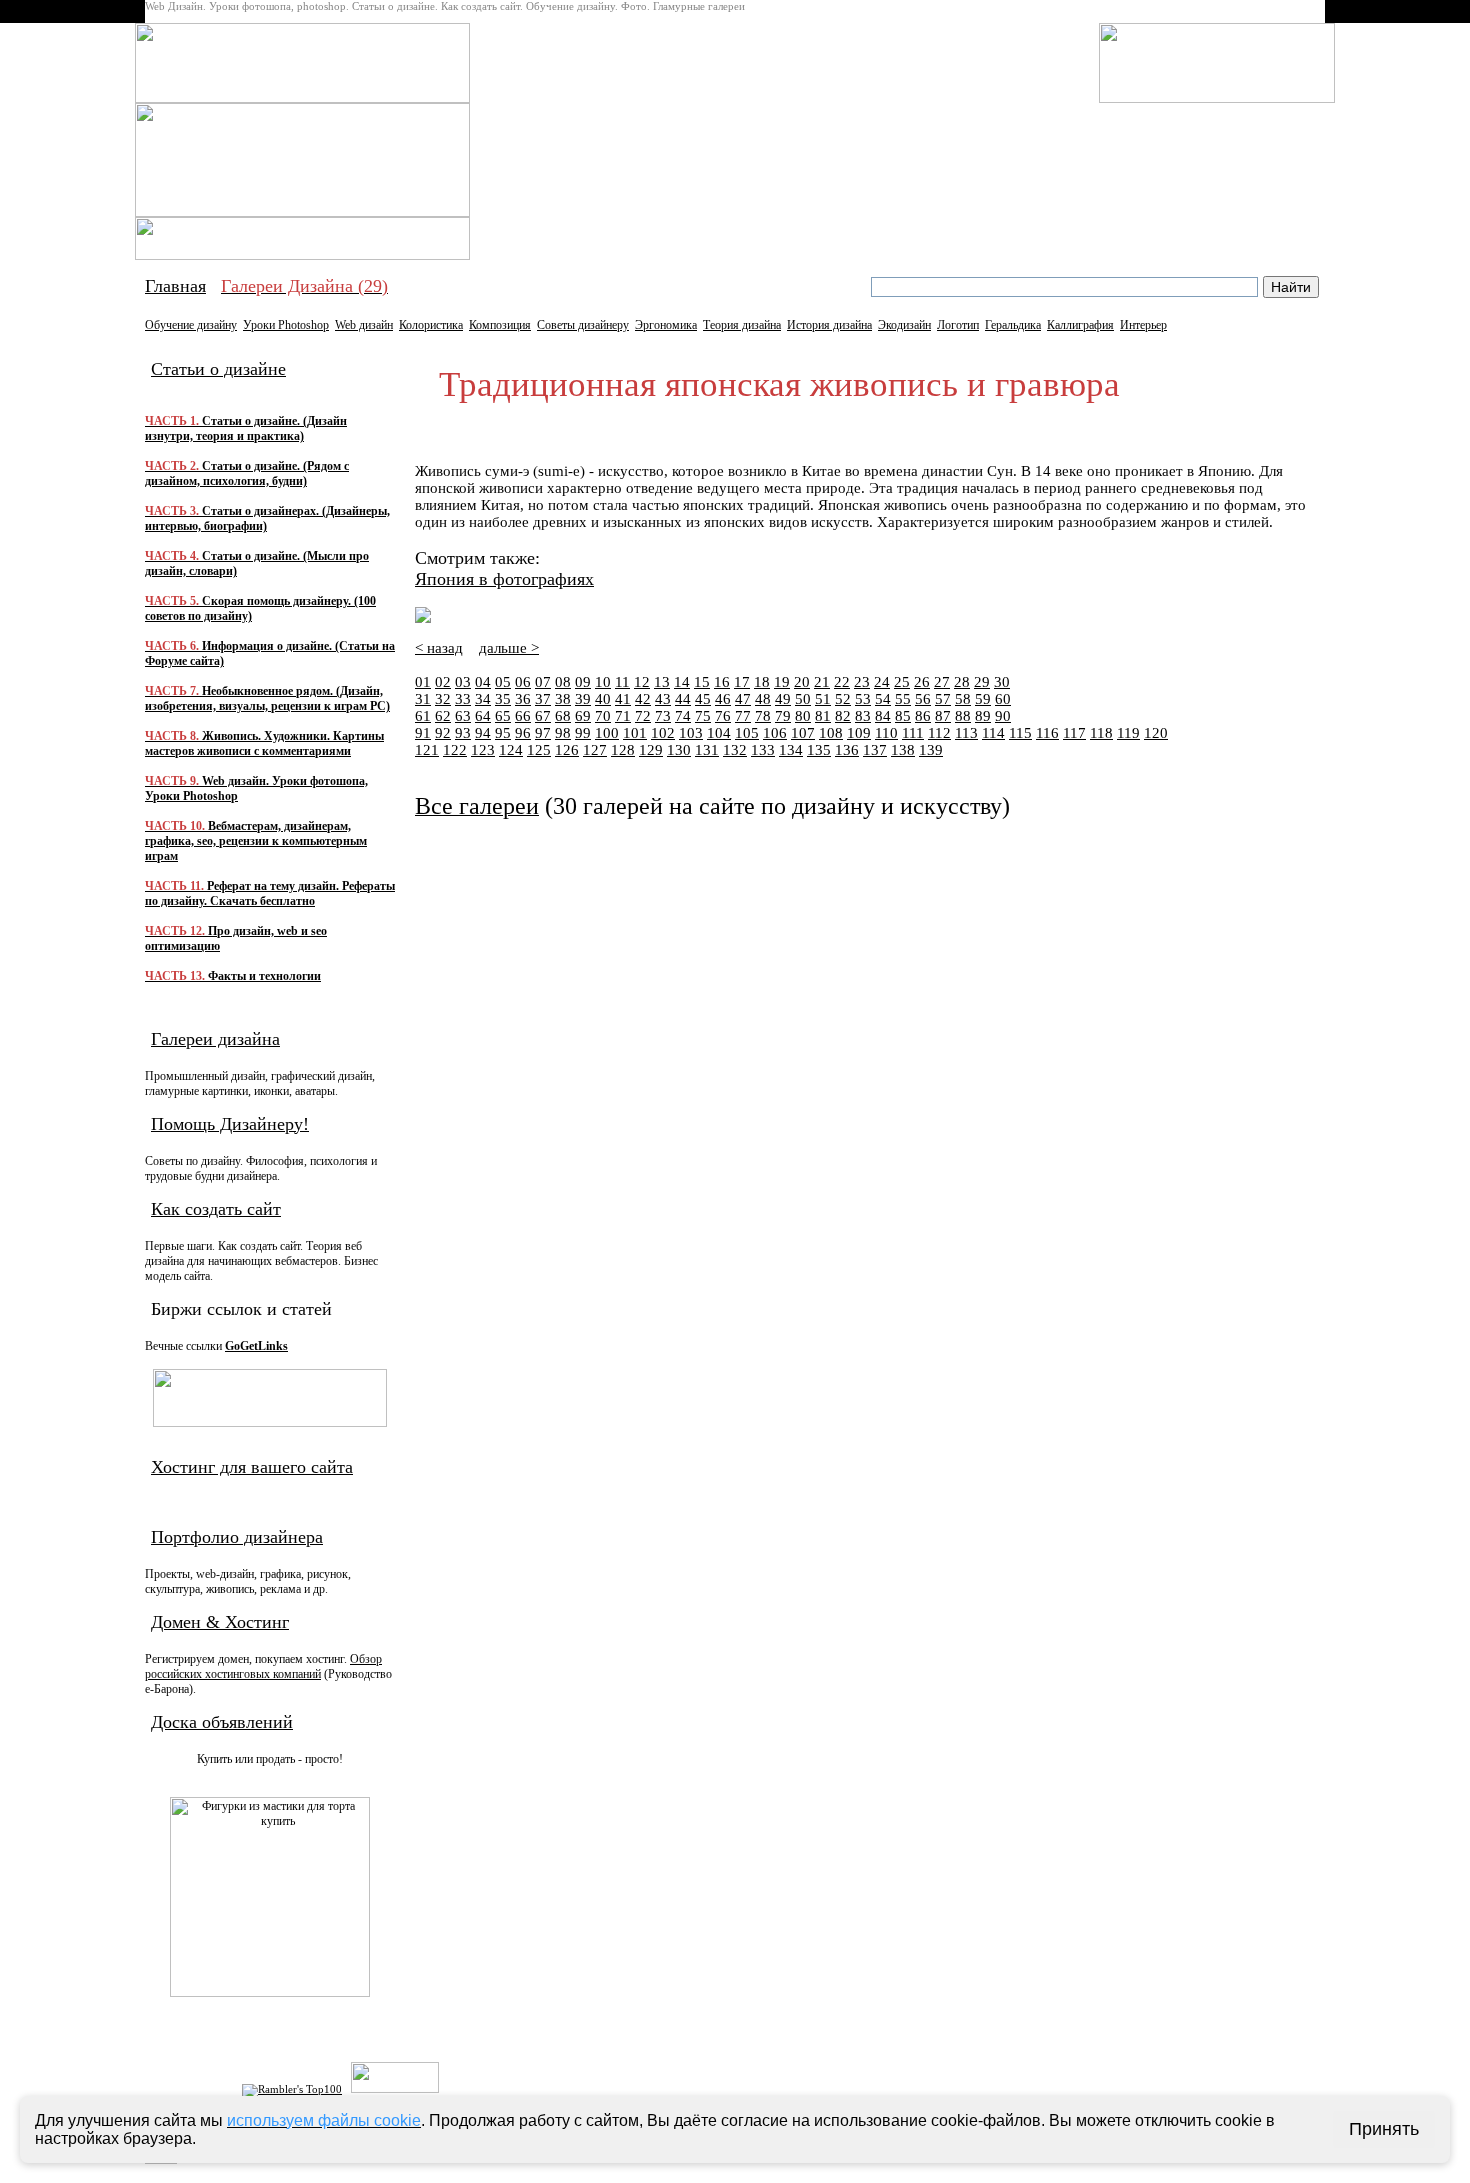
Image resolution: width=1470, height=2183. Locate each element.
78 (763, 716)
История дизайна (829, 325)
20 (802, 682)
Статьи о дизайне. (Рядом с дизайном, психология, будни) (247, 473)
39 (583, 699)
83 (863, 716)
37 (543, 699)
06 (523, 682)
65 (503, 716)
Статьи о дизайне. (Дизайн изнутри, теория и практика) (246, 428)
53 (863, 699)
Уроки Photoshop (286, 325)
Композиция (500, 325)
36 (523, 699)
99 (583, 733)
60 (1003, 699)
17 (742, 682)
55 (903, 699)
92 (443, 733)
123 (483, 750)
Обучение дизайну (191, 325)
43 (663, 699)
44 (683, 699)
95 (503, 733)
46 (723, 699)
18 (762, 682)
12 (642, 682)
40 (603, 699)
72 (643, 716)
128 (623, 750)
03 (463, 682)
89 (983, 716)
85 (903, 716)
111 (913, 733)
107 (803, 733)
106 (775, 733)
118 (1101, 733)
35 (503, 699)
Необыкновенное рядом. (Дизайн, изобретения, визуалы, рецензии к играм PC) (267, 698)
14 (682, 682)
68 (563, 716)
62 (443, 716)
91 (423, 733)
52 (843, 699)
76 (723, 716)
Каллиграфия (1080, 325)
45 (703, 699)
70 (603, 716)
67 (543, 716)
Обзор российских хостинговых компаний (263, 1666)
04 (483, 682)
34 (483, 699)
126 (567, 750)
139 (931, 750)
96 (523, 733)
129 (651, 750)
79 (783, 716)
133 (763, 750)
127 (595, 750)
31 (423, 699)
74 (683, 716)
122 (455, 750)
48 (763, 699)
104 (719, 733)
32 (443, 699)
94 (483, 733)
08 (563, 682)
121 (427, 750)
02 (443, 682)
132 (735, 750)
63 (463, 716)
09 (583, 682)
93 (463, 733)
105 (747, 733)
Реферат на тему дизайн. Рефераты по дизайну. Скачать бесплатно (270, 893)
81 (823, 716)
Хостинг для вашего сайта (252, 1467)
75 (703, 716)
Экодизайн (904, 325)
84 (883, 716)
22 (842, 682)
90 (1003, 716)
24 (882, 682)
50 (803, 699)
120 (1156, 733)
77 (743, 716)
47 (743, 699)
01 (423, 682)
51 (823, 699)
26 (922, 682)
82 (843, 716)
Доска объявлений (222, 1722)
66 (523, 716)
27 (942, 682)
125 (539, 750)
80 (803, 716)
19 (782, 682)
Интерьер (1143, 325)
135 (819, 750)
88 (963, 716)
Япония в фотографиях (504, 579)
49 (783, 699)
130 (679, 750)
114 (993, 733)
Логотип (958, 325)
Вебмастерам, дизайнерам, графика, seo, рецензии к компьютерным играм (256, 841)
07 (543, 682)
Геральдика (1013, 325)
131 (707, 750)
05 (503, 682)
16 (722, 682)
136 (847, 750)
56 (923, 699)
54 (883, 699)
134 (791, 750)
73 (663, 716)
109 (859, 733)
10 (603, 682)
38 (563, 699)
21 (822, 682)
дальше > (509, 648)
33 (463, 699)
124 (511, 750)
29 (982, 682)
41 (623, 699)
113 (966, 733)
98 (563, 733)
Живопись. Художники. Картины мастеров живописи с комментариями (264, 743)
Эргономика (666, 325)
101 (635, 733)
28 (962, 682)
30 (1002, 682)
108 (831, 733)
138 (903, 750)
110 (886, 733)
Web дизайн (364, 325)
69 (583, 716)
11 (622, 682)
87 (943, 716)
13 (662, 682)
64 (483, 716)
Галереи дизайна (215, 1039)
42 (643, 699)
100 (607, 733)
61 (423, 716)
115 (1020, 733)
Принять (1384, 2129)
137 (875, 750)
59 (983, 699)
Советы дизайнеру (583, 325)
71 (623, 716)
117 (1074, 733)
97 (543, 733)
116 (1047, 733)
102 (663, 733)
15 (702, 682)
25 (902, 682)
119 (1128, 733)
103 (691, 733)
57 (943, 699)
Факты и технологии (233, 976)
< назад (439, 648)
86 (923, 716)
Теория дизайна (742, 325)
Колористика (431, 325)
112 (939, 733)
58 (963, 699)
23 (862, 682)
